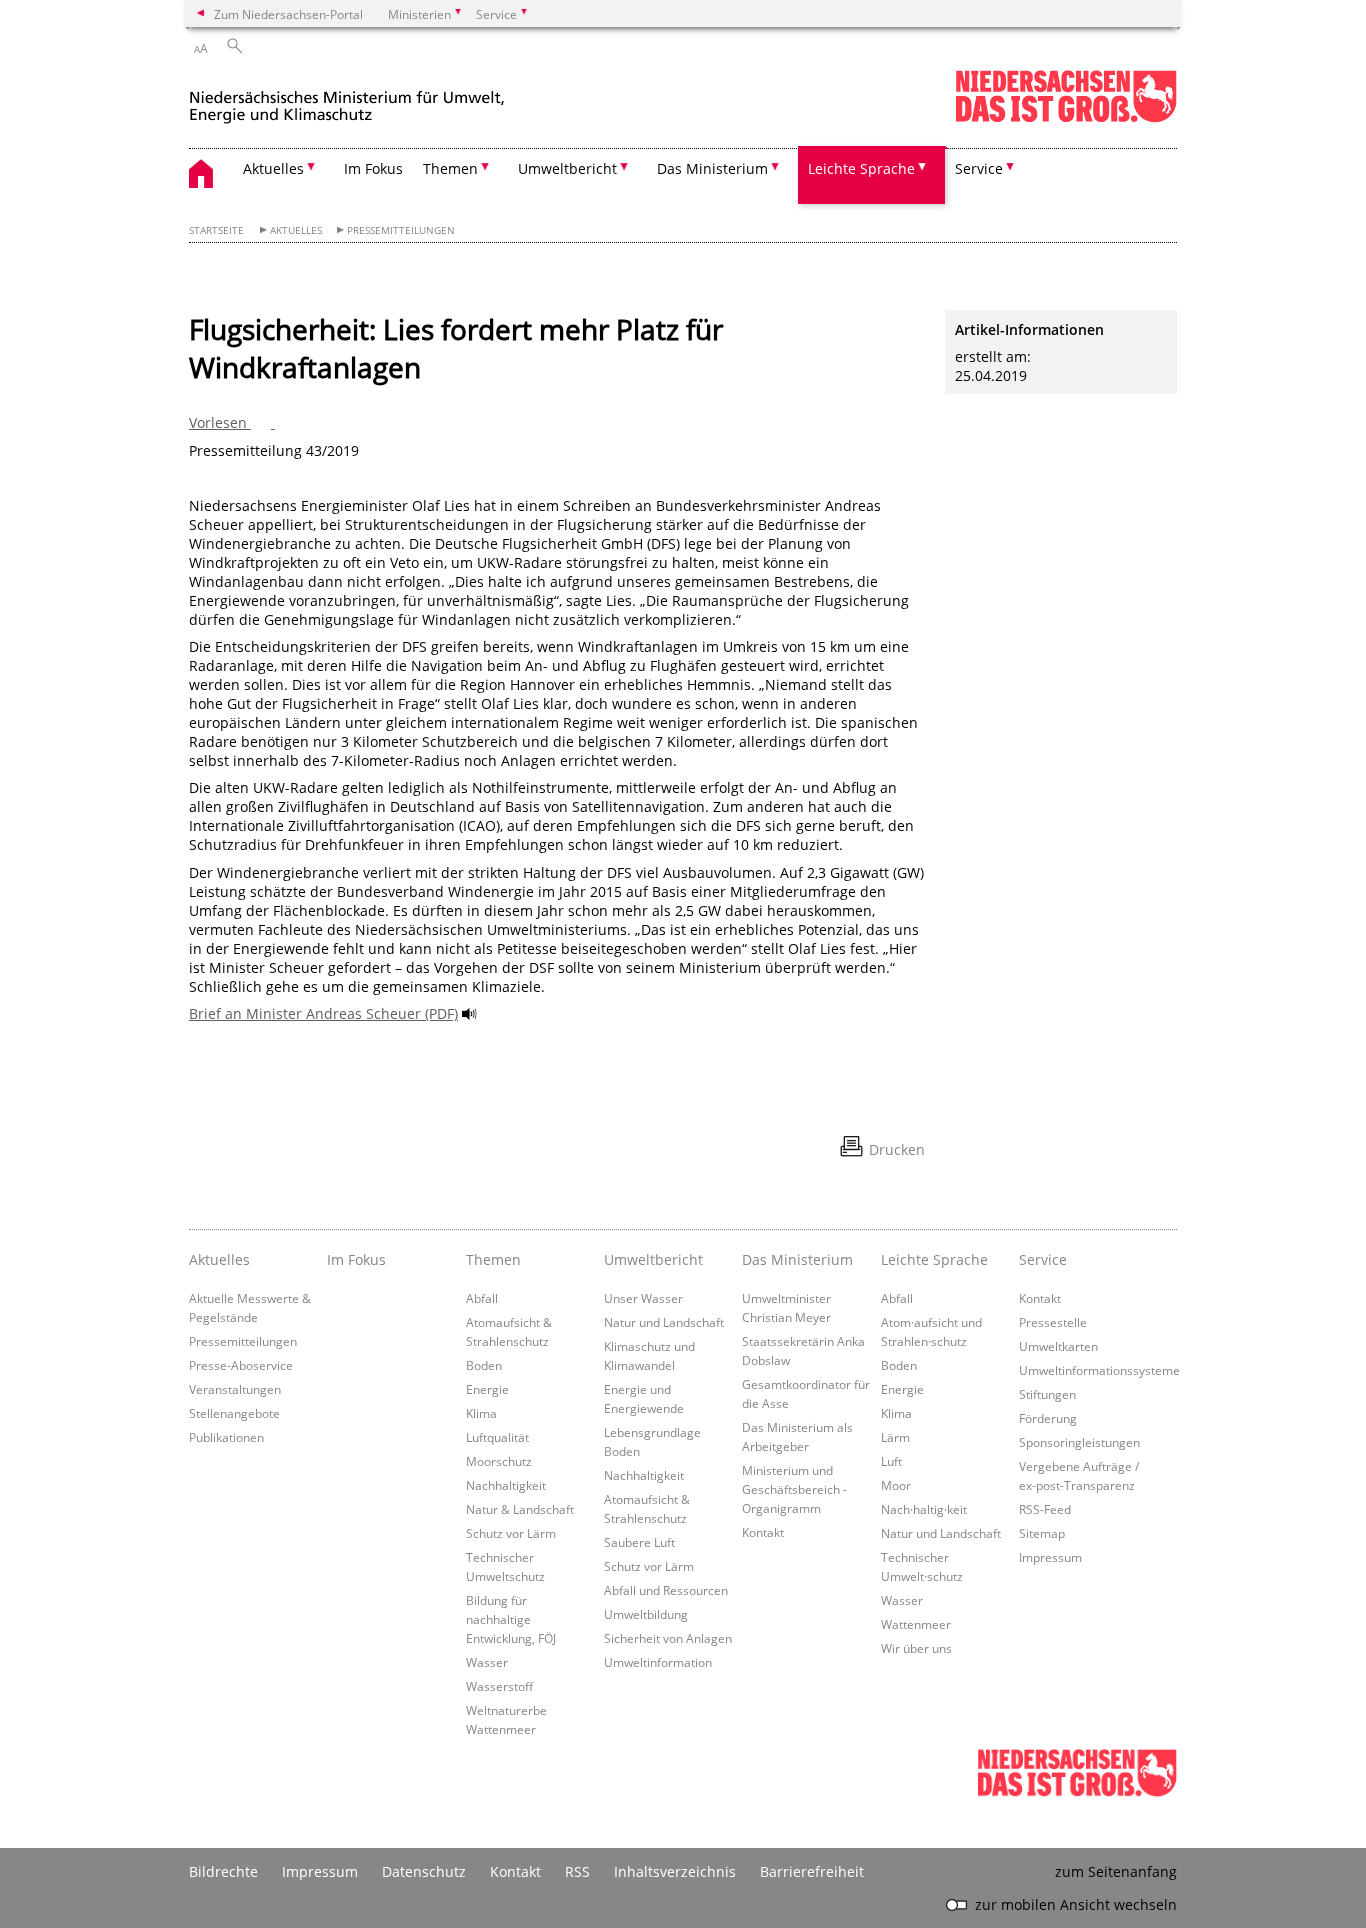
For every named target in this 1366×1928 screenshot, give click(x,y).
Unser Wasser (643, 1298)
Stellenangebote (234, 1413)
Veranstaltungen (235, 1389)
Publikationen (226, 1437)
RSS (577, 1871)
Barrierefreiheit (812, 1871)
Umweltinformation (658, 1662)
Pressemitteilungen (401, 230)
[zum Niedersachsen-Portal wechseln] (1066, 118)
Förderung (1048, 1418)
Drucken (897, 1149)
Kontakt (763, 1532)
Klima (481, 1413)
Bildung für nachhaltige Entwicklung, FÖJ (511, 1619)
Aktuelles (296, 230)
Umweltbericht (653, 1259)
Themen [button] (450, 168)
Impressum (1050, 1557)
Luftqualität (497, 1437)
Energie (487, 1389)
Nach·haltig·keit (924, 1509)
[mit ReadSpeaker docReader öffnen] (470, 1014)
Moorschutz (499, 1461)
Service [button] (979, 168)
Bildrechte (223, 1871)
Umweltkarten (1058, 1346)
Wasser (487, 1662)
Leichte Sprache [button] (861, 168)
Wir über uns (916, 1648)
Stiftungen (1047, 1394)
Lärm (895, 1437)
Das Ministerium (797, 1259)
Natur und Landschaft (664, 1322)
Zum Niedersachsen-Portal (288, 14)
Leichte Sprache (934, 1259)
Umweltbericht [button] (567, 168)
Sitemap (1042, 1533)
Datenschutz (424, 1871)
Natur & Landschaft (520, 1509)
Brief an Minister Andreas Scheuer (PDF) (323, 1013)
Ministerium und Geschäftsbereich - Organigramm (794, 1489)
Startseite (216, 230)
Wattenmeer (916, 1624)
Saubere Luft (639, 1542)
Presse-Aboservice (241, 1365)
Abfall (482, 1298)
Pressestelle (1053, 1322)
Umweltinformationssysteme (1099, 1370)
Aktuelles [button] (273, 168)
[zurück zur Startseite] (347, 98)
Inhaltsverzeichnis (675, 1871)
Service (1043, 1259)
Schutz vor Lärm (511, 1533)
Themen (493, 1259)
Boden (484, 1365)
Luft (891, 1461)
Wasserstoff (499, 1686)
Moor (896, 1485)
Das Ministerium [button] (712, 168)
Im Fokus (373, 168)
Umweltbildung (646, 1614)
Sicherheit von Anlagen (668, 1638)
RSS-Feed (1045, 1509)
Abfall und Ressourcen (666, 1590)
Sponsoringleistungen (1079, 1442)
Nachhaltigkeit (506, 1485)
